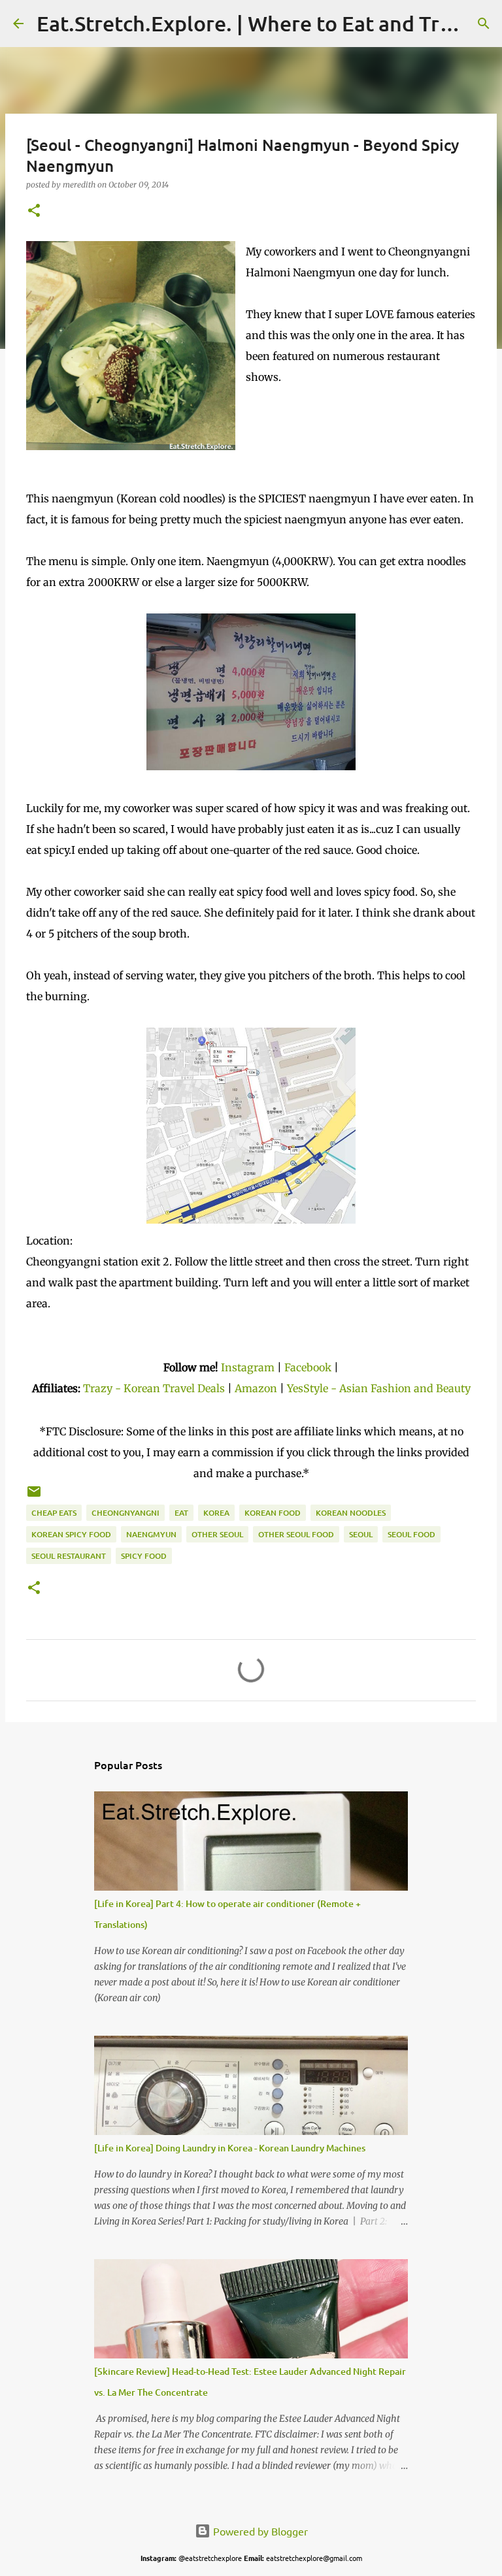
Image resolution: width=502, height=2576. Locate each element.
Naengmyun (151, 1534)
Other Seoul (217, 1534)
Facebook (308, 1367)
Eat (181, 1513)
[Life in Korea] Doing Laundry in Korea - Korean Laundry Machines (230, 2148)
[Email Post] (34, 1496)
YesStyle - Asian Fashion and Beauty (379, 1388)
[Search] (484, 24)
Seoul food (411, 1534)
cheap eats (54, 1513)
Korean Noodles (351, 1513)
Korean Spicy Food (71, 1534)
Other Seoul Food (296, 1534)
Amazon (257, 1388)
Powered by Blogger (259, 2531)
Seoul (361, 1534)
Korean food (273, 1513)
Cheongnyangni (125, 1513)
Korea (216, 1513)
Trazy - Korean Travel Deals (154, 1388)
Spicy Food (144, 1556)
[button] (34, 211)
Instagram (248, 1367)
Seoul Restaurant (69, 1556)
